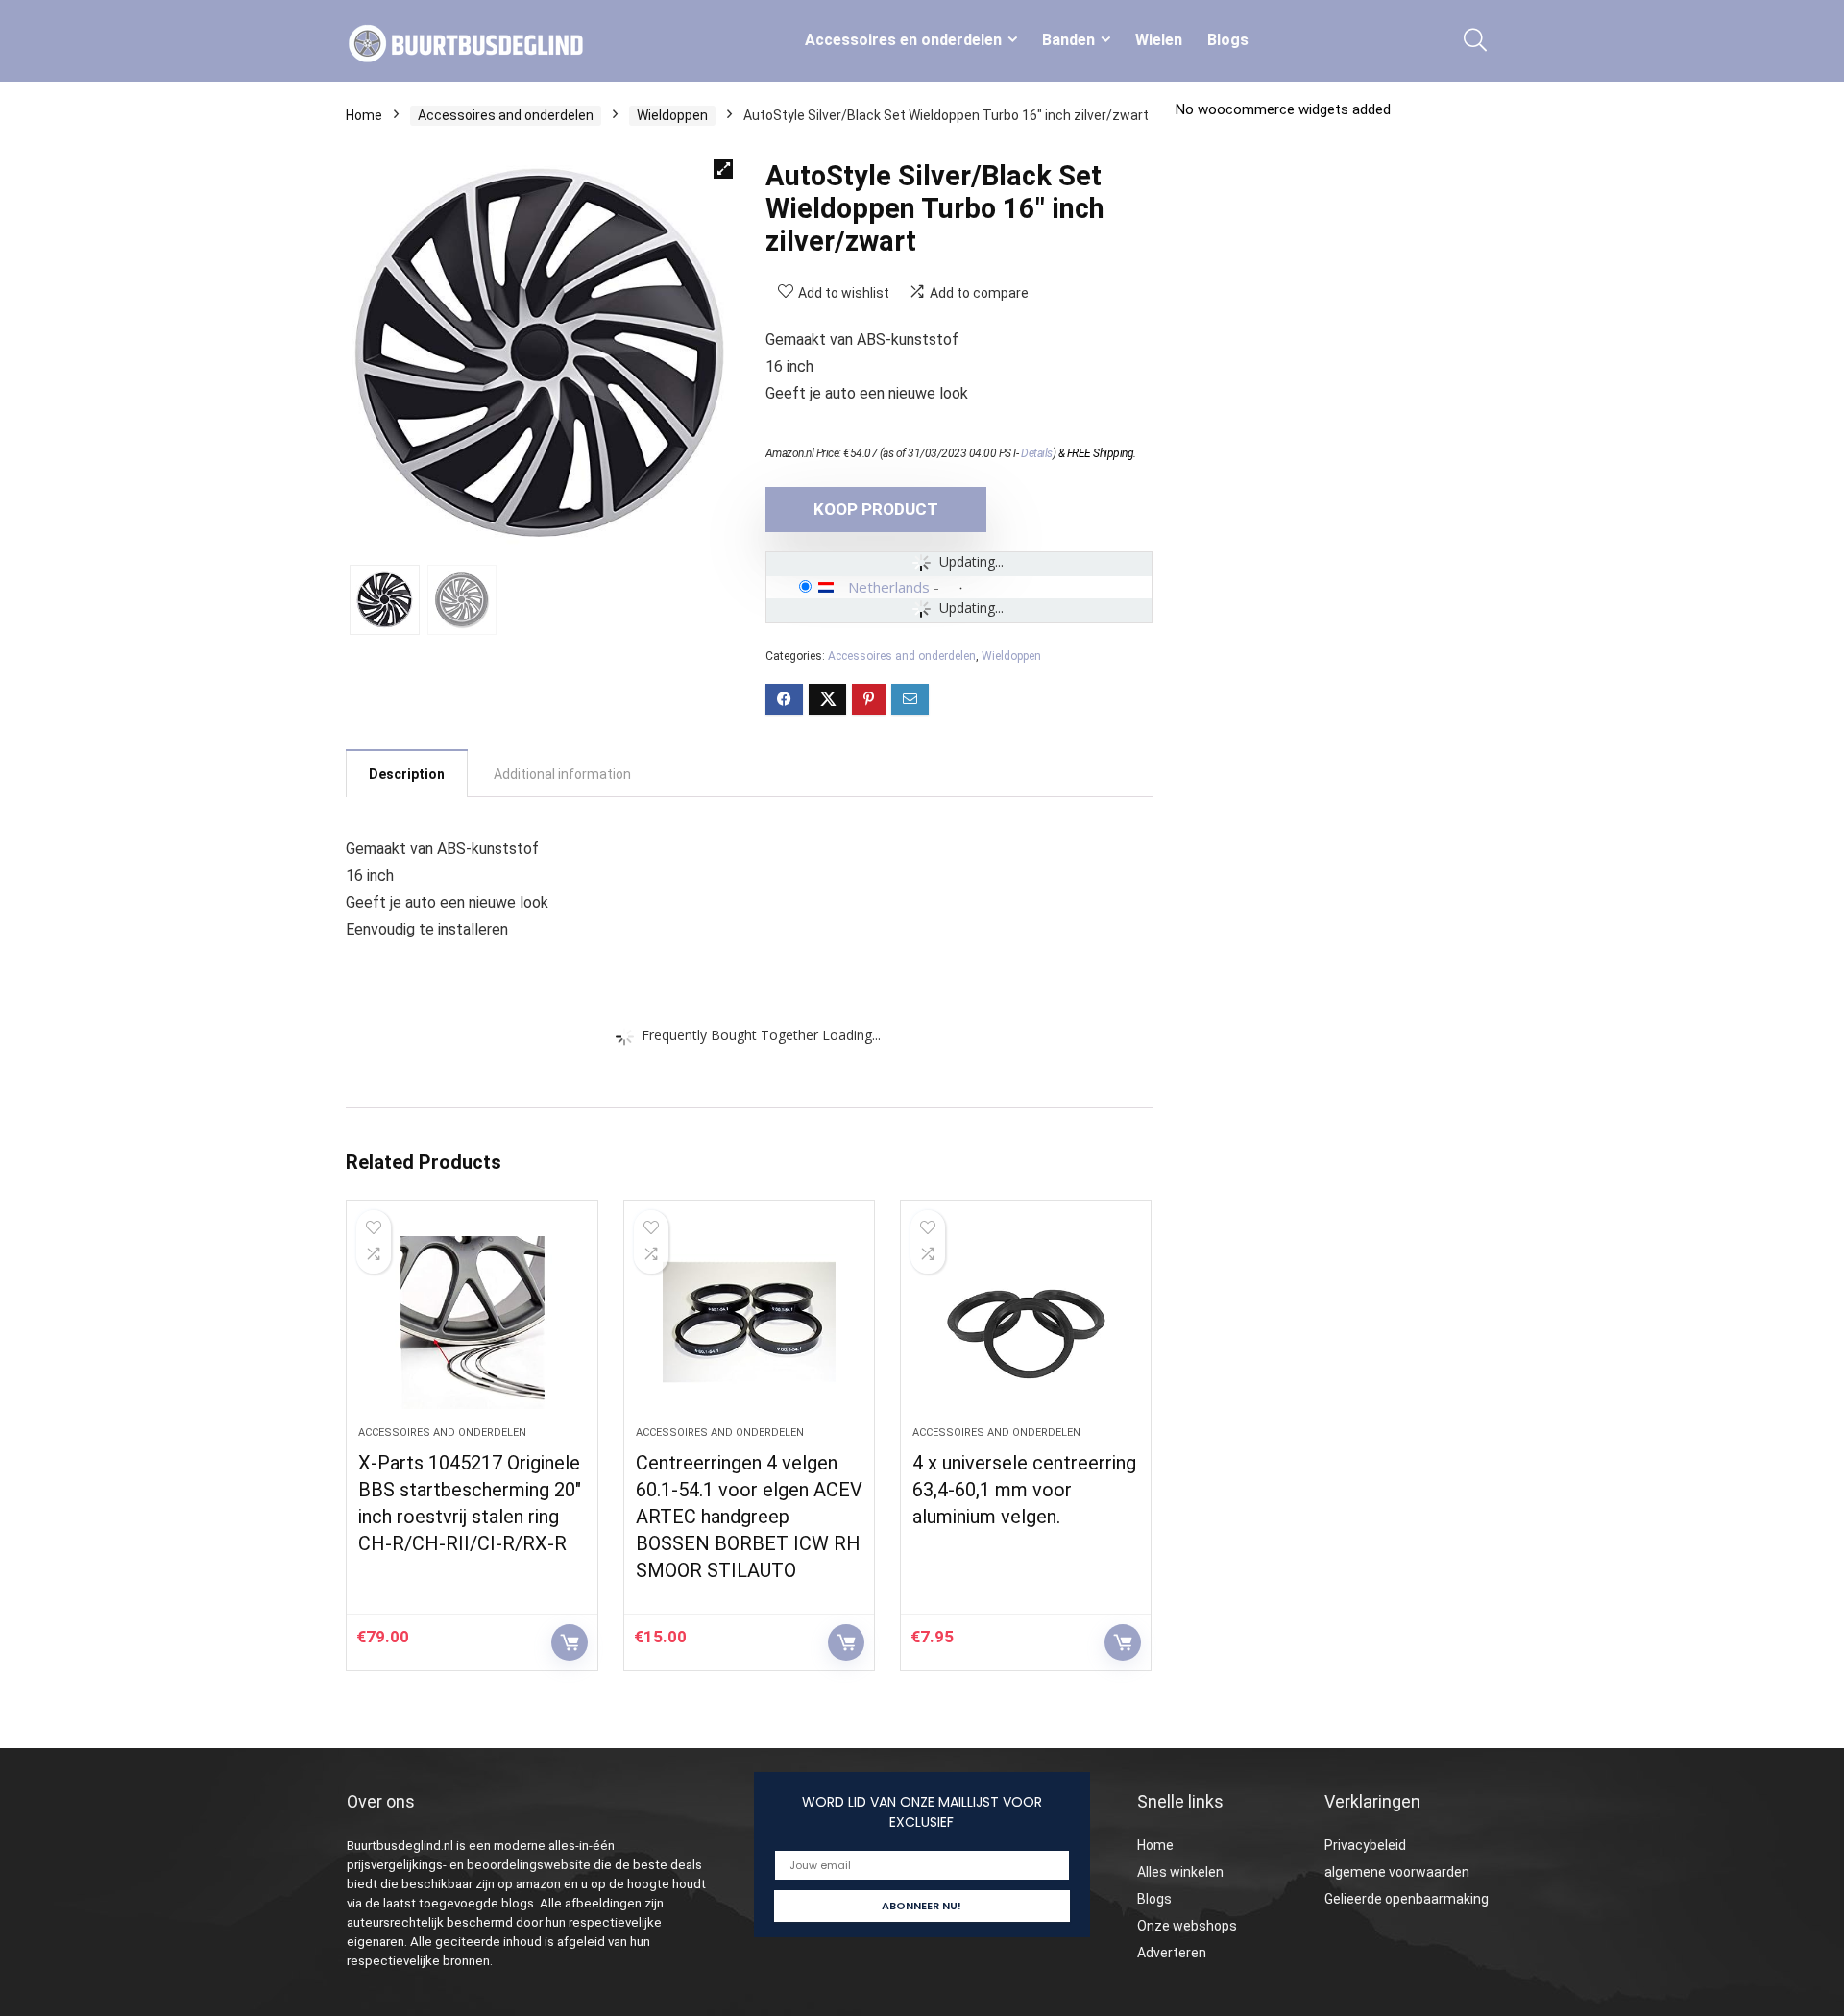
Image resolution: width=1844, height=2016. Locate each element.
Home (364, 115)
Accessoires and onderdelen (506, 115)
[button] (723, 169)
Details (1037, 453)
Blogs (1228, 40)
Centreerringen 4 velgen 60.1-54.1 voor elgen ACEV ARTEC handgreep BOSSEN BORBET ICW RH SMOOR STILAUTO (749, 1517)
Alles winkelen (1180, 1872)
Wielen (1159, 40)
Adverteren (1172, 1953)
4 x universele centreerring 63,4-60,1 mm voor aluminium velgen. (1024, 1490)
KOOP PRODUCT (876, 509)
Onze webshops (1187, 1926)
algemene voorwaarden (1397, 1872)
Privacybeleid (1365, 1845)
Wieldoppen (672, 115)
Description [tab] (407, 774)
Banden (1068, 40)
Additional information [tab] (562, 774)
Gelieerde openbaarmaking (1407, 1899)
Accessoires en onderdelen (903, 40)
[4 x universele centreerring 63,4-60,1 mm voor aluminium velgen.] (1026, 1323)
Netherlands (889, 587)
